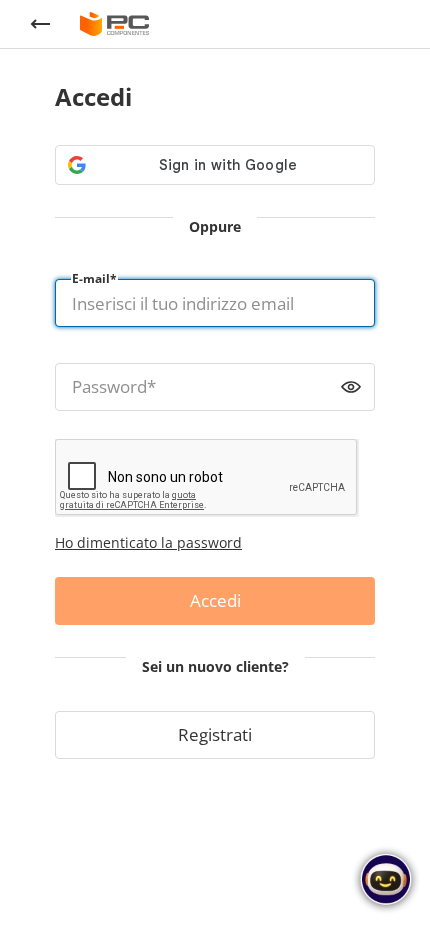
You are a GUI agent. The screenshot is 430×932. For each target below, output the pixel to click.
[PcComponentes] (114, 24)
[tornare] (40, 24)
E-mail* (94, 278)
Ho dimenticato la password (148, 542)
